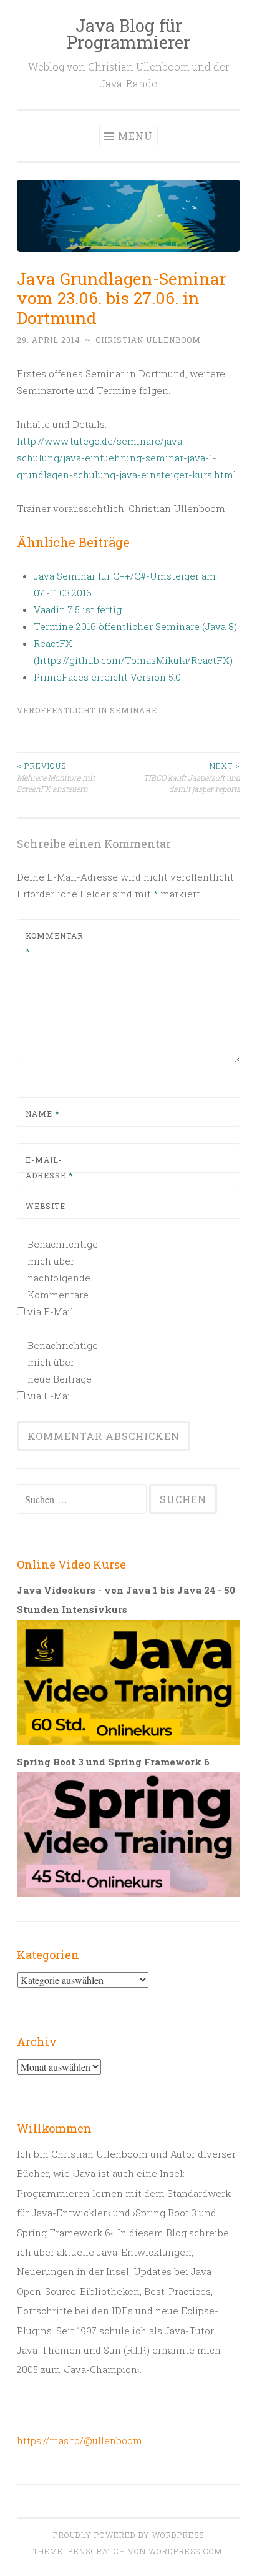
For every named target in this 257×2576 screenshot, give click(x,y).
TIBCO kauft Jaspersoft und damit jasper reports (192, 777)
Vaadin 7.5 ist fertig (78, 609)
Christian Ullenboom (148, 340)
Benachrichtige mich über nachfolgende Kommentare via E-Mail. (61, 1278)
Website (46, 1206)
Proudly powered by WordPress (128, 2535)
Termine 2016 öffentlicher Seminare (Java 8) (135, 626)
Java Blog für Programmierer (128, 34)
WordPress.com (185, 2551)
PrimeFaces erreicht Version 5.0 (107, 677)
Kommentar (55, 944)
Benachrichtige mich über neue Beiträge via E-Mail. (61, 1370)
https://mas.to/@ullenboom (80, 2440)
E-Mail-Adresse (49, 1168)
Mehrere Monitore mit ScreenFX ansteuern (56, 777)
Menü (135, 136)
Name (42, 1113)
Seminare (133, 710)
